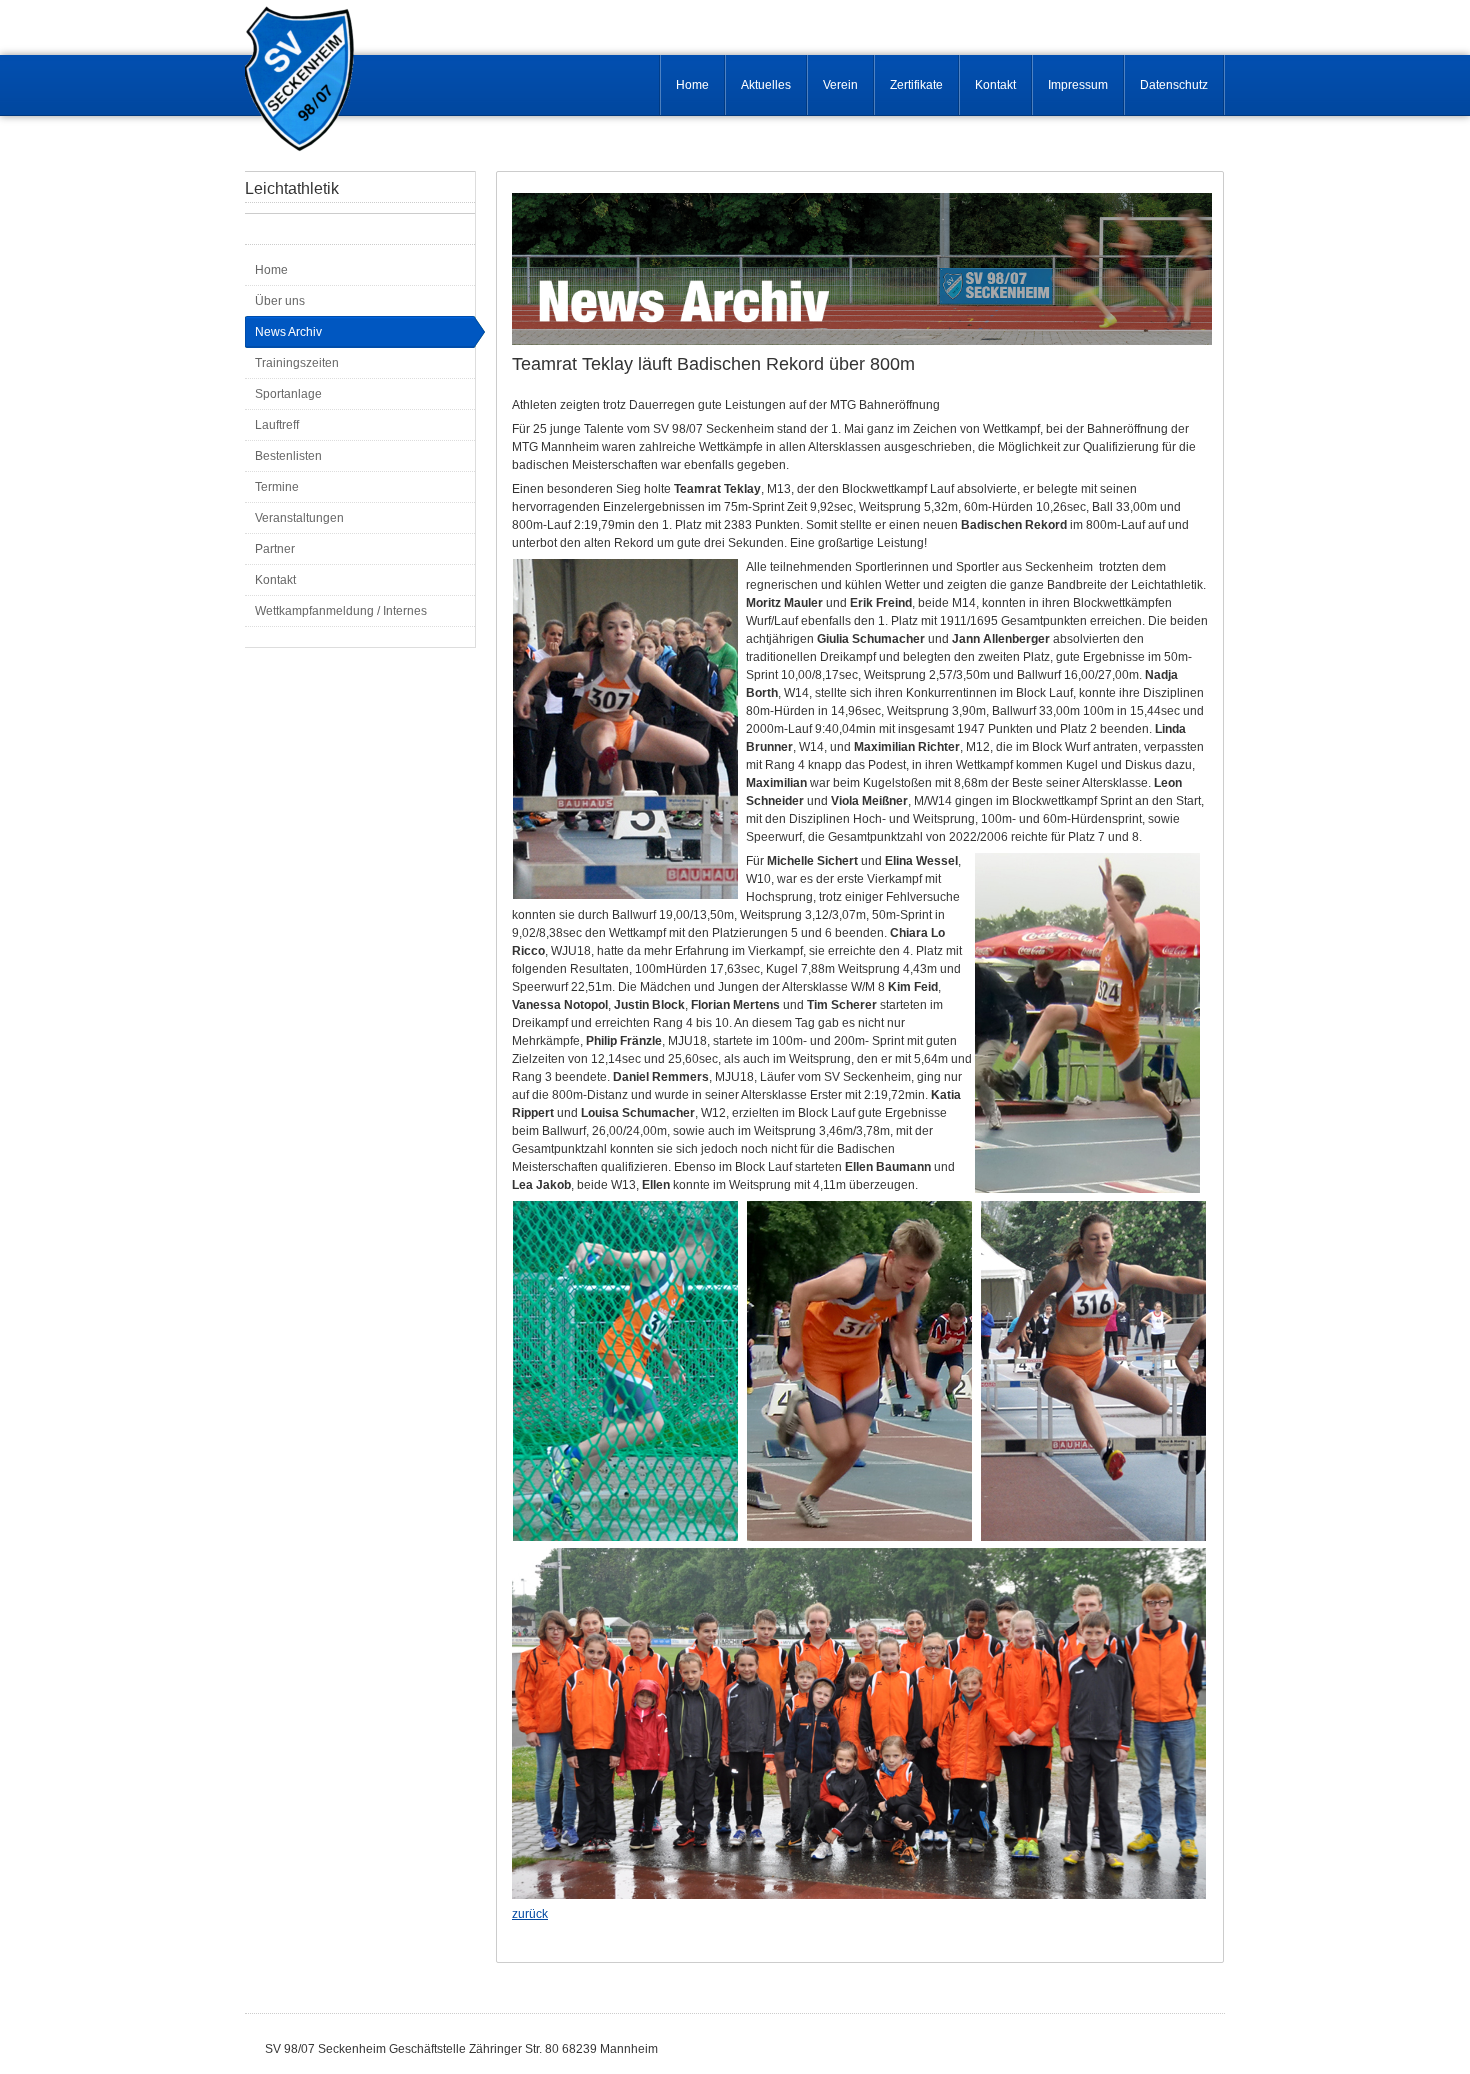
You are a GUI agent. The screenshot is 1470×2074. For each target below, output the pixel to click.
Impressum (1078, 85)
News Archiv (288, 332)
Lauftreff (277, 425)
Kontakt (995, 85)
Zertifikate (916, 85)
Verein (840, 85)
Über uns (280, 301)
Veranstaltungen (299, 518)
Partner (275, 549)
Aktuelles (766, 85)
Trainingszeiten (297, 363)
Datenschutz (1174, 85)
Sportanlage (288, 394)
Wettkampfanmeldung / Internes (341, 611)
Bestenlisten (288, 456)
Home (692, 85)
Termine (277, 487)
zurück (530, 1914)
